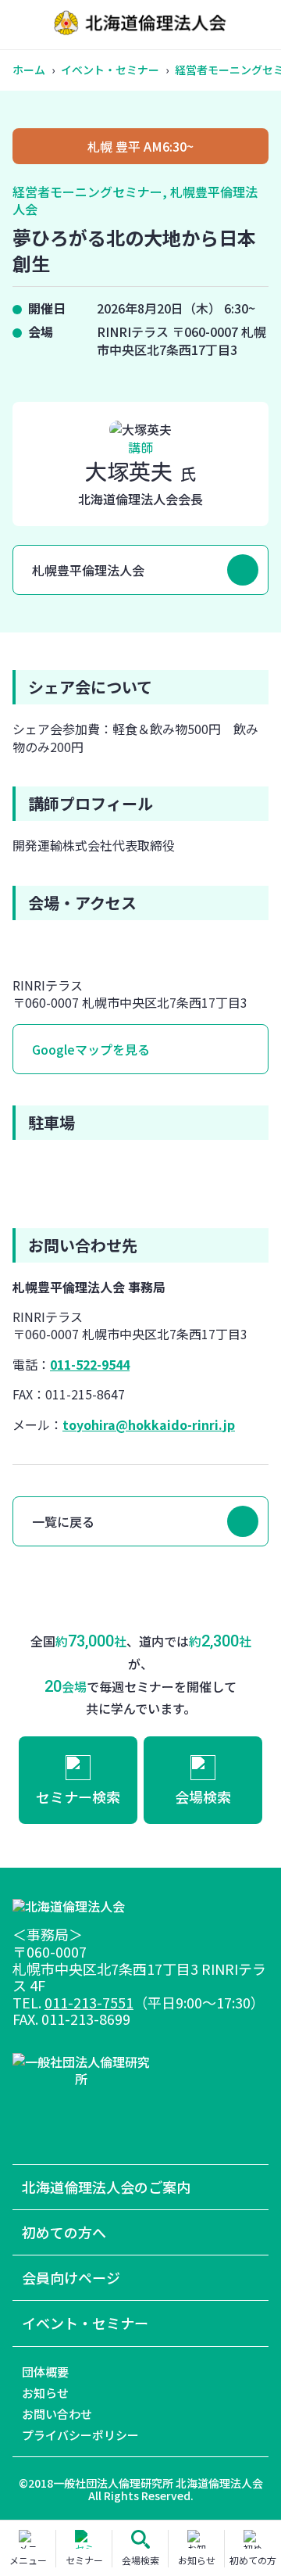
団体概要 (45, 2372)
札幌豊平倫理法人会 (88, 570)
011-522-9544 (90, 1364)
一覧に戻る (63, 1521)
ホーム (29, 70)
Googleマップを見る (91, 1049)
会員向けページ (71, 2278)
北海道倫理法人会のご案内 (106, 2187)
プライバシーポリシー (80, 2435)
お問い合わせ (57, 2414)
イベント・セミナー (110, 70)
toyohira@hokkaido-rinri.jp (149, 1424)
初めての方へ (64, 2232)
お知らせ (45, 2393)
